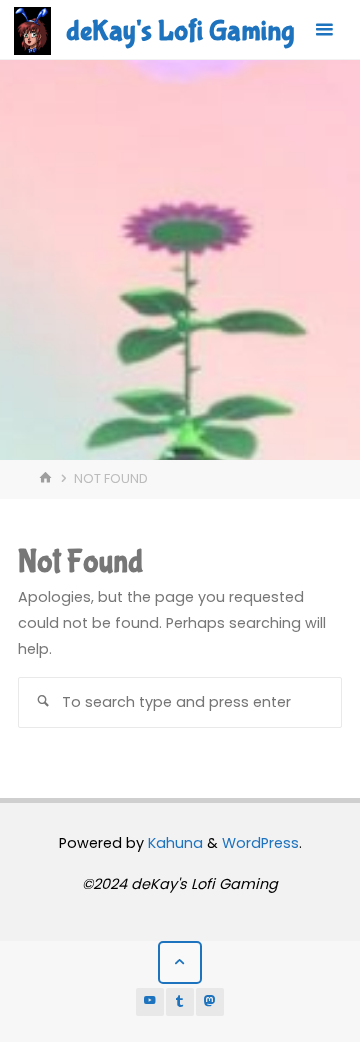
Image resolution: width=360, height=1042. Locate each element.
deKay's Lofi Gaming (180, 31)
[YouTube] (150, 1002)
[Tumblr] (180, 1002)
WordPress (260, 843)
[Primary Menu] (324, 30)
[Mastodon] (210, 1002)
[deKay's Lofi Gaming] (32, 30)
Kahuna (173, 843)
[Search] (43, 702)
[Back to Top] (179, 962)
